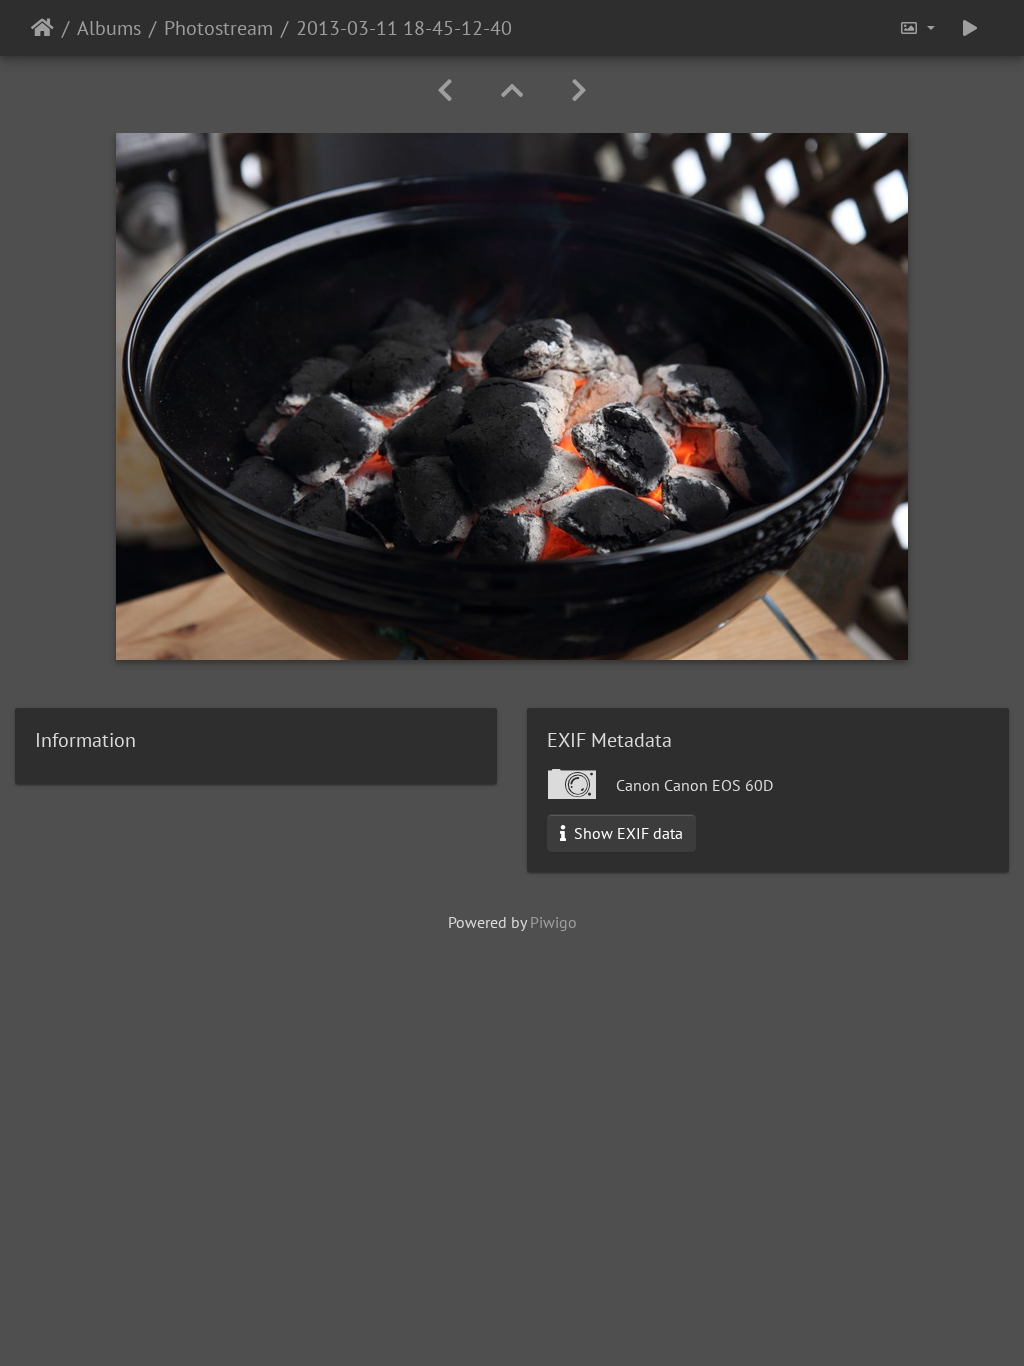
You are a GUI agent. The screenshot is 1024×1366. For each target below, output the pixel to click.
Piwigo (553, 922)
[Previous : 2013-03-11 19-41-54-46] (445, 90)
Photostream (218, 28)
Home (42, 28)
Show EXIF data (626, 833)
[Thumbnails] (512, 90)
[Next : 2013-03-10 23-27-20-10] (579, 90)
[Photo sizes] (917, 28)
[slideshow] (970, 28)
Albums (109, 28)
